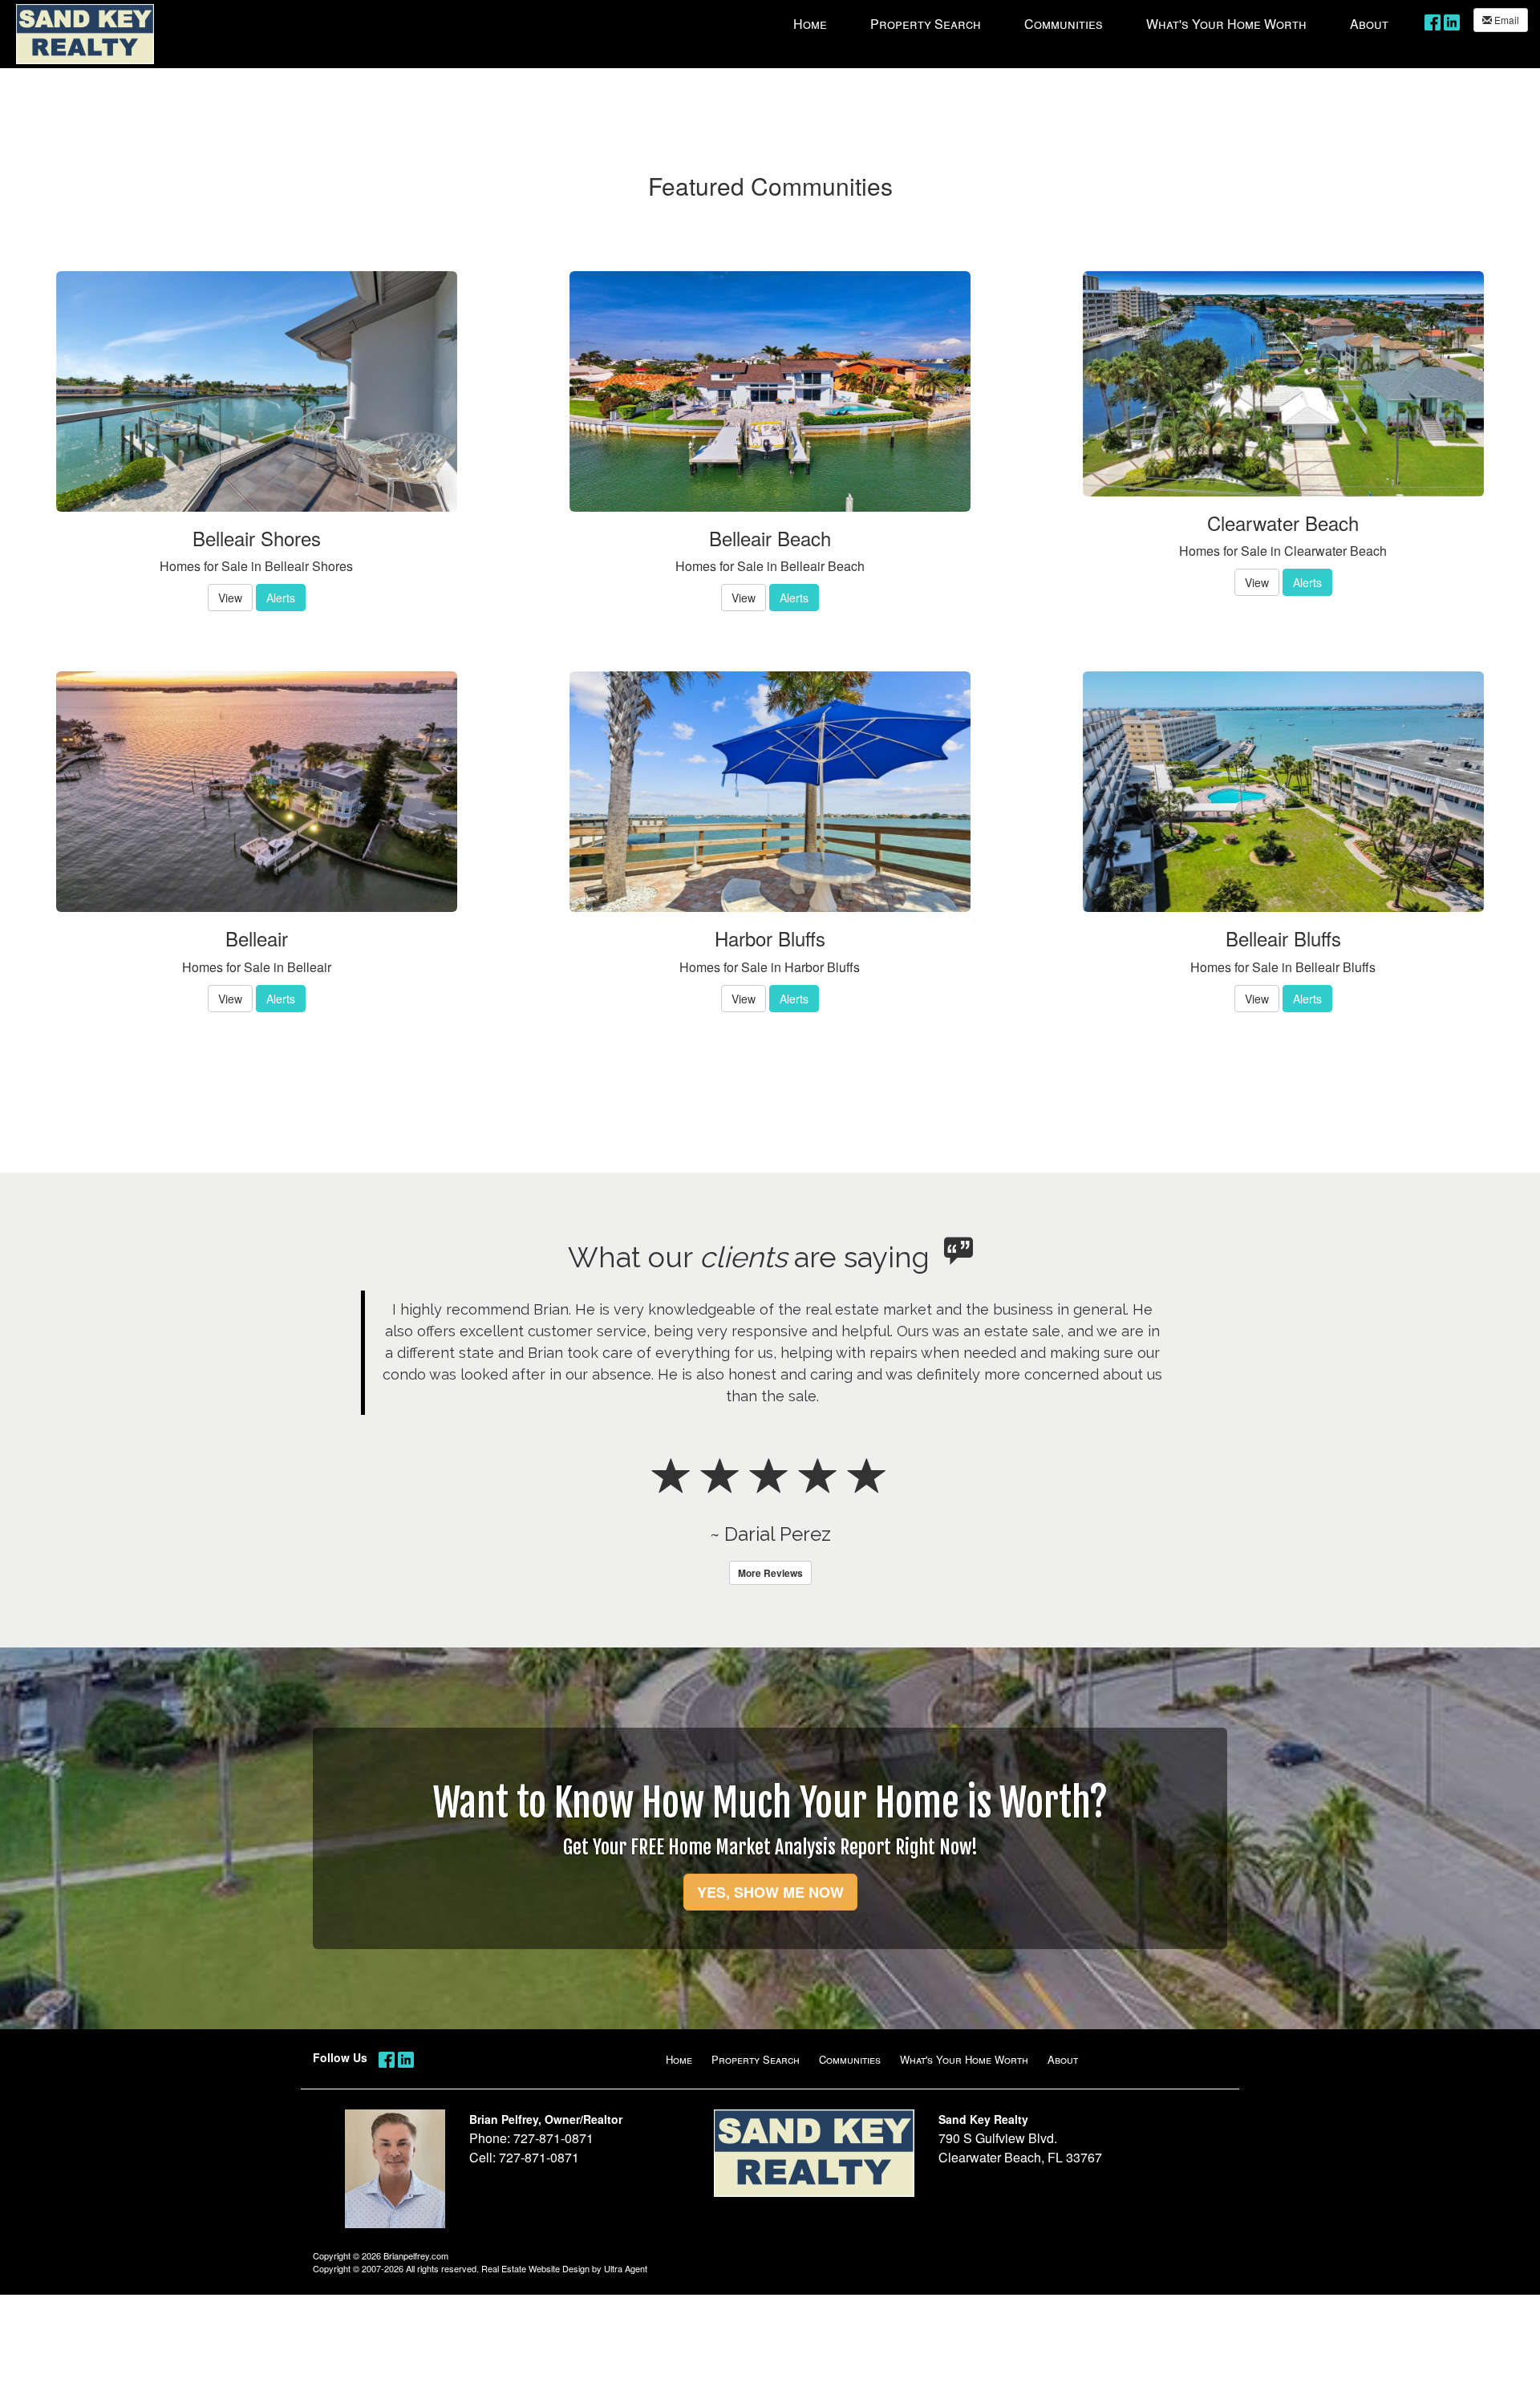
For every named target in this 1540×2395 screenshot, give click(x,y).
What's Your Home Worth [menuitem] (1226, 24)
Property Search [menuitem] (926, 24)
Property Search (756, 2059)
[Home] (85, 32)
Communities (850, 2059)
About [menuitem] (1369, 24)
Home (679, 2059)
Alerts (281, 598)
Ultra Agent (626, 2268)
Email (1506, 20)
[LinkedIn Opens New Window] (1452, 21)
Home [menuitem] (810, 24)
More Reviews (770, 1573)
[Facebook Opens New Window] (1433, 21)
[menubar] (1091, 23)
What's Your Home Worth (964, 2059)
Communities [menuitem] (1064, 24)
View (230, 598)
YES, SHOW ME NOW (770, 1892)
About (1063, 2059)
